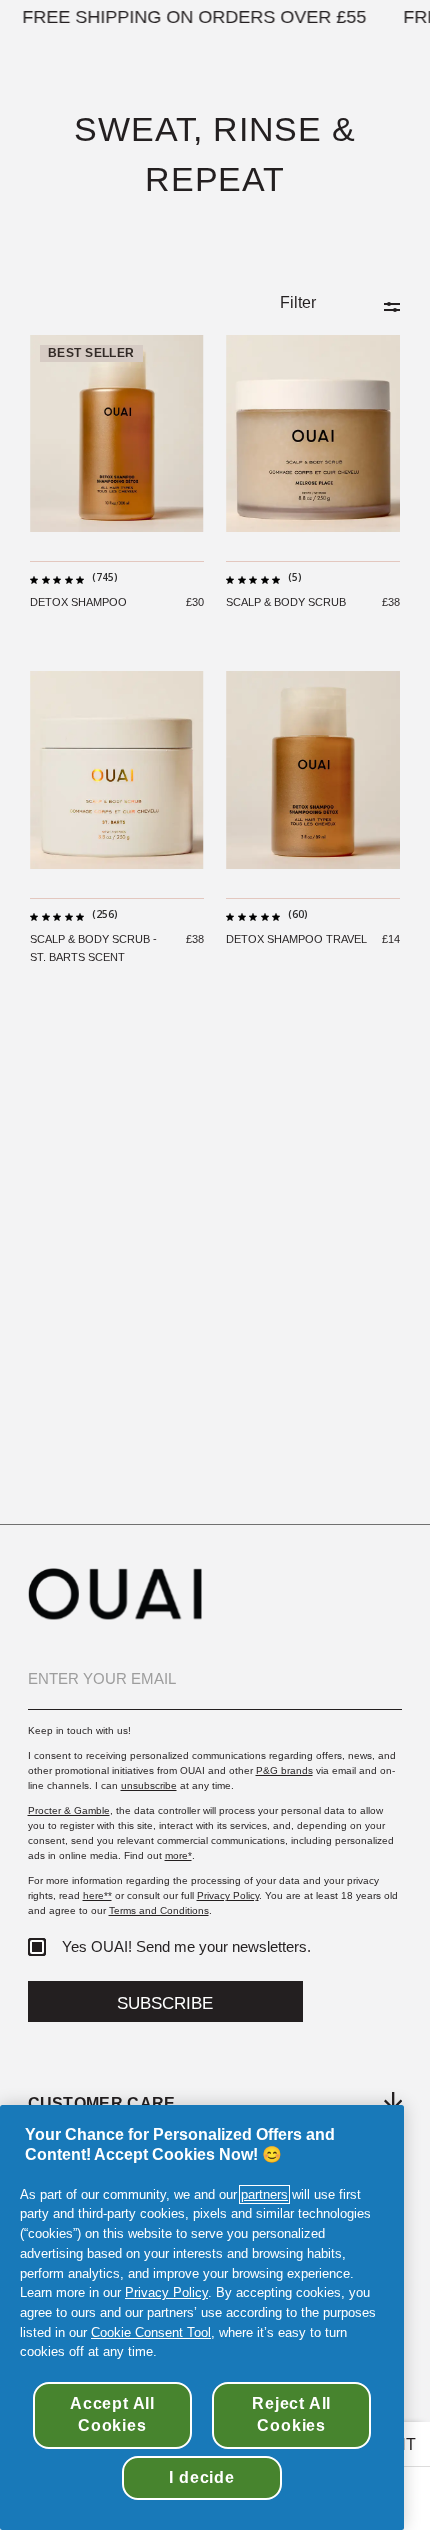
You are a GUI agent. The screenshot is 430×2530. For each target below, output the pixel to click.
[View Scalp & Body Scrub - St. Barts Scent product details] (117, 770)
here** (97, 1895)
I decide (201, 2477)
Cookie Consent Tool (151, 2332)
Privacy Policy (228, 1895)
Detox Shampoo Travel (296, 939)
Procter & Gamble (69, 1810)
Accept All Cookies (112, 2414)
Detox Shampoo (78, 602)
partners (264, 2194)
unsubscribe (149, 1785)
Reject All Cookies (291, 2414)
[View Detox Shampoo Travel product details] (313, 770)
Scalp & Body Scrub (286, 602)
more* (178, 1855)
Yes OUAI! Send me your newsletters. (186, 1947)
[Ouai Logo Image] (115, 1613)
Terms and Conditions (159, 1910)
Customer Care (102, 2103)
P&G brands (284, 1770)
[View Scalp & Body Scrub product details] (313, 434)
